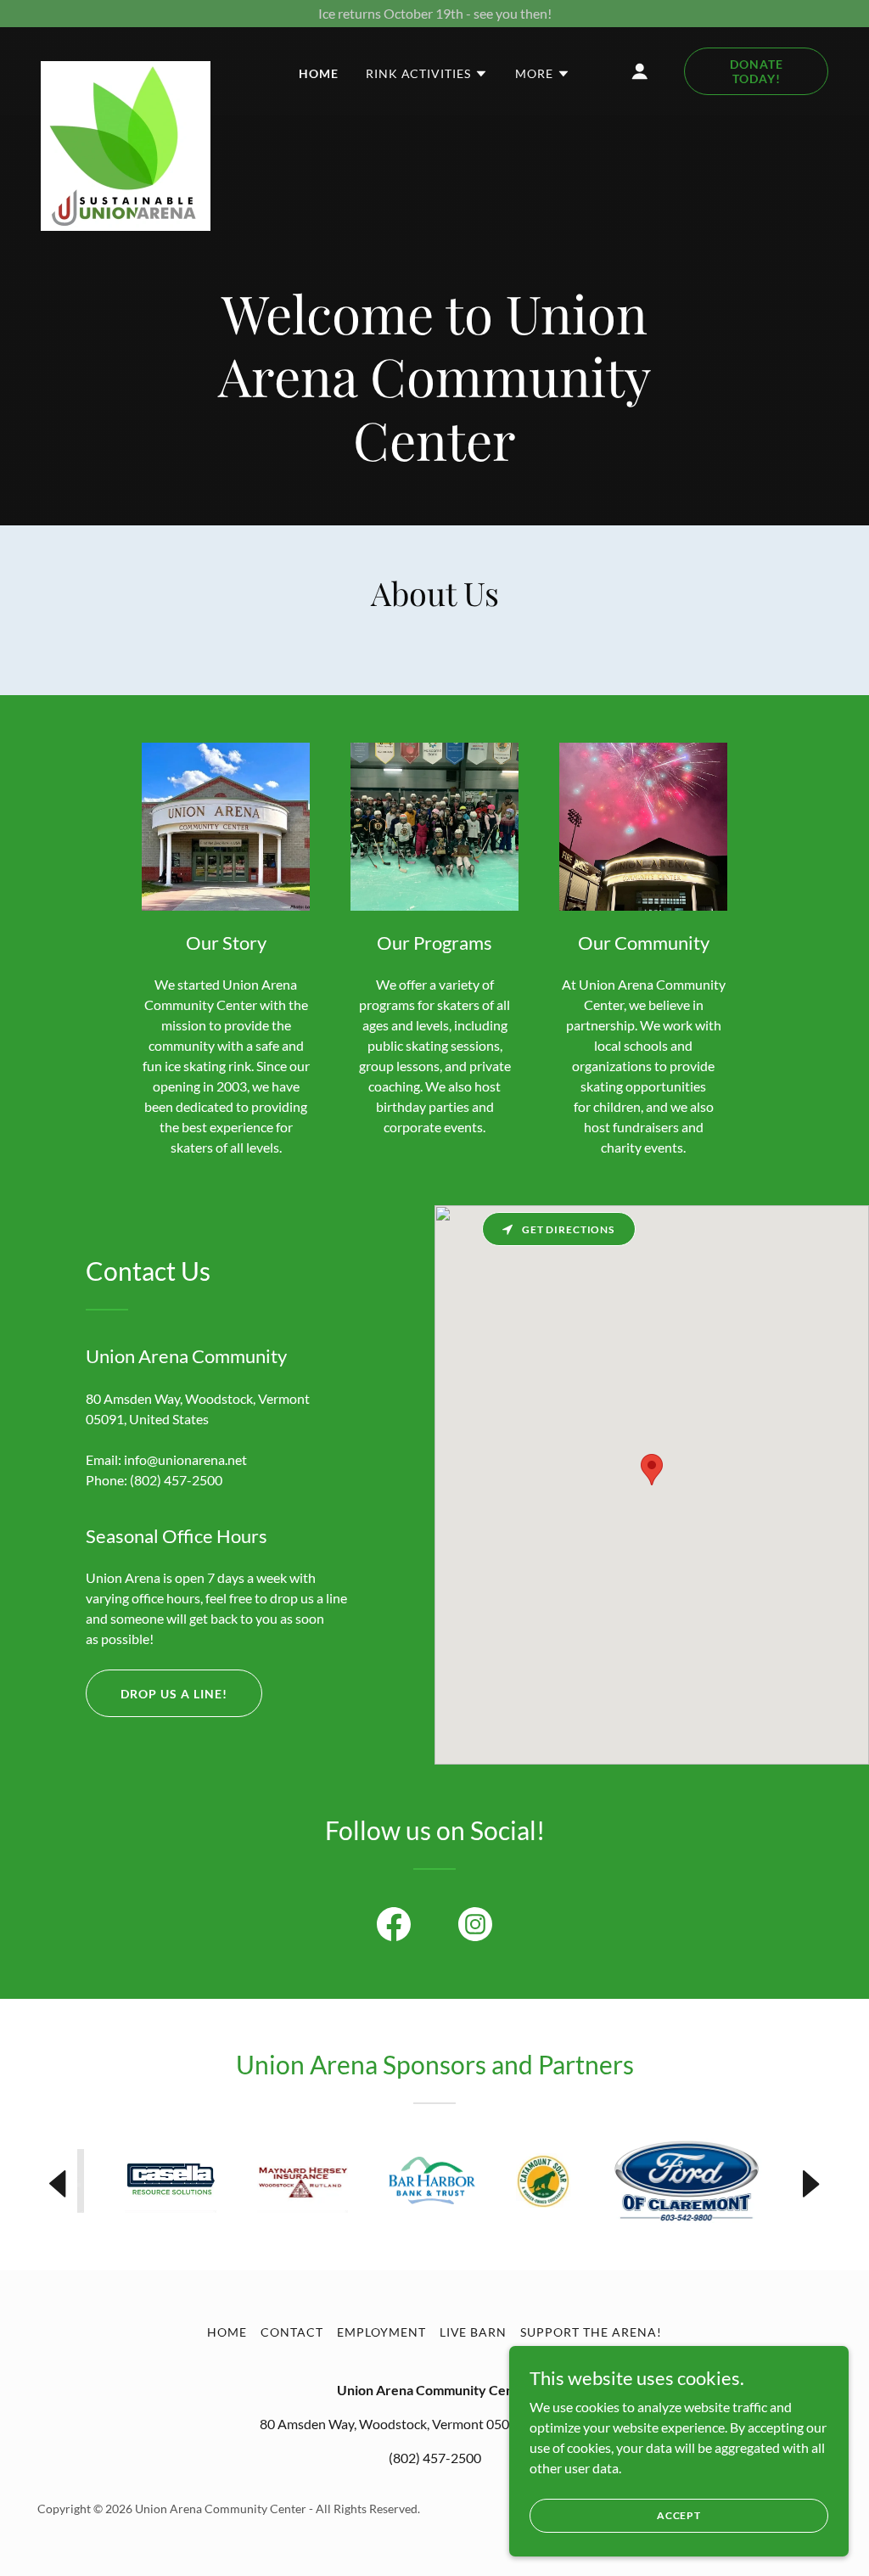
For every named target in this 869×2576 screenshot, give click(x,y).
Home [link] (319, 73)
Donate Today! (757, 71)
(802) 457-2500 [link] (176, 1480)
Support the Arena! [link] (591, 2332)
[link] (126, 68)
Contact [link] (292, 2332)
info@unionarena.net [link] (185, 1459)
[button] (427, 74)
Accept (679, 2515)
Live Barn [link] (474, 2332)
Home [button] (227, 2332)
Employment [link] (381, 2332)
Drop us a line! (174, 1694)
